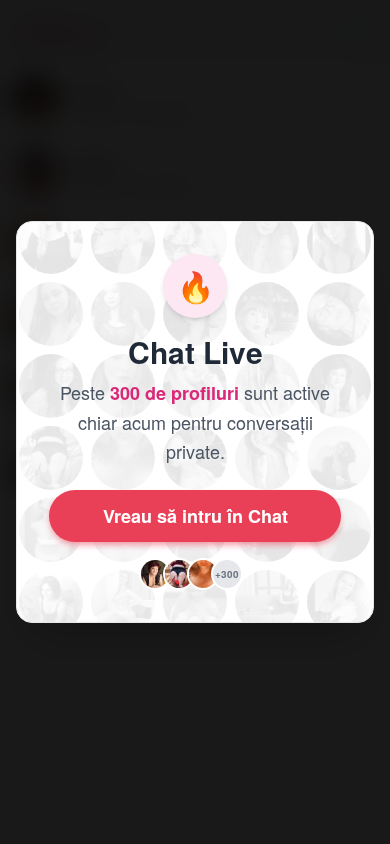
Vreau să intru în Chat (195, 516)
